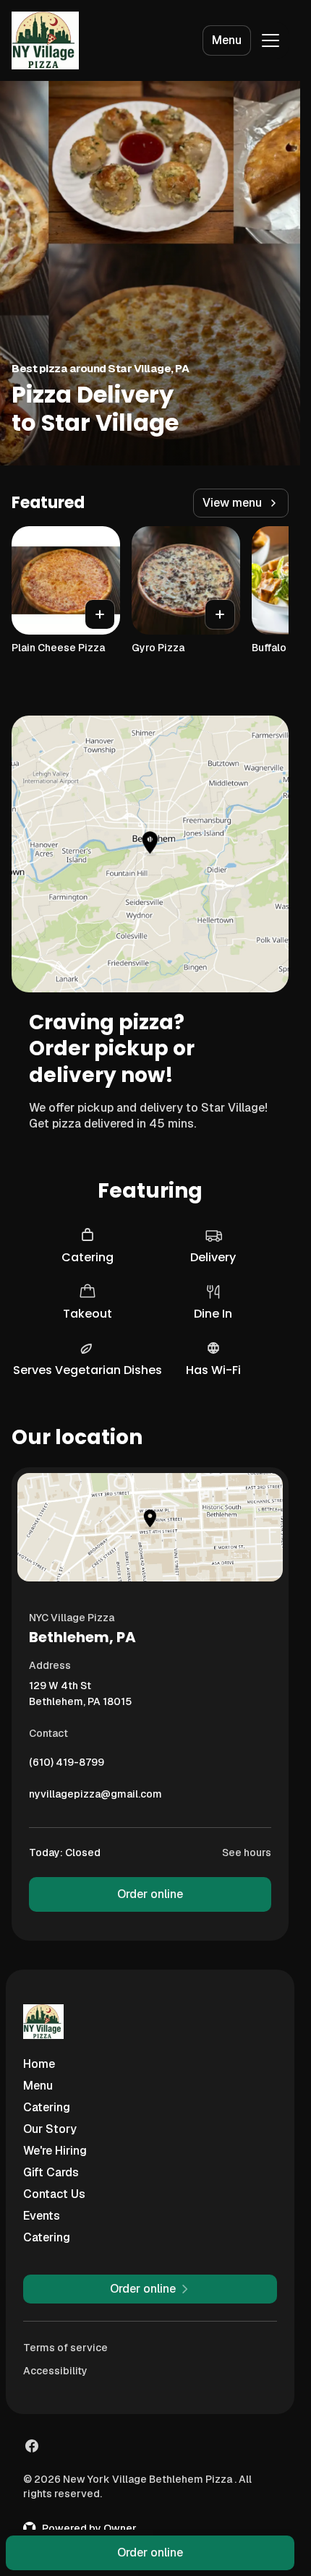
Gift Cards (51, 2172)
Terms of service (65, 2348)
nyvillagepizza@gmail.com (95, 1798)
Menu (227, 40)
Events (42, 2216)
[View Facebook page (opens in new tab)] (32, 2446)
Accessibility (55, 2371)
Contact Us (54, 2194)
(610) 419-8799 (67, 1766)
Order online (150, 1894)
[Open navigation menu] (270, 40)
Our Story (50, 2129)
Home (39, 2064)
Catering (47, 2107)
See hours (247, 1852)
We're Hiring (55, 2151)
